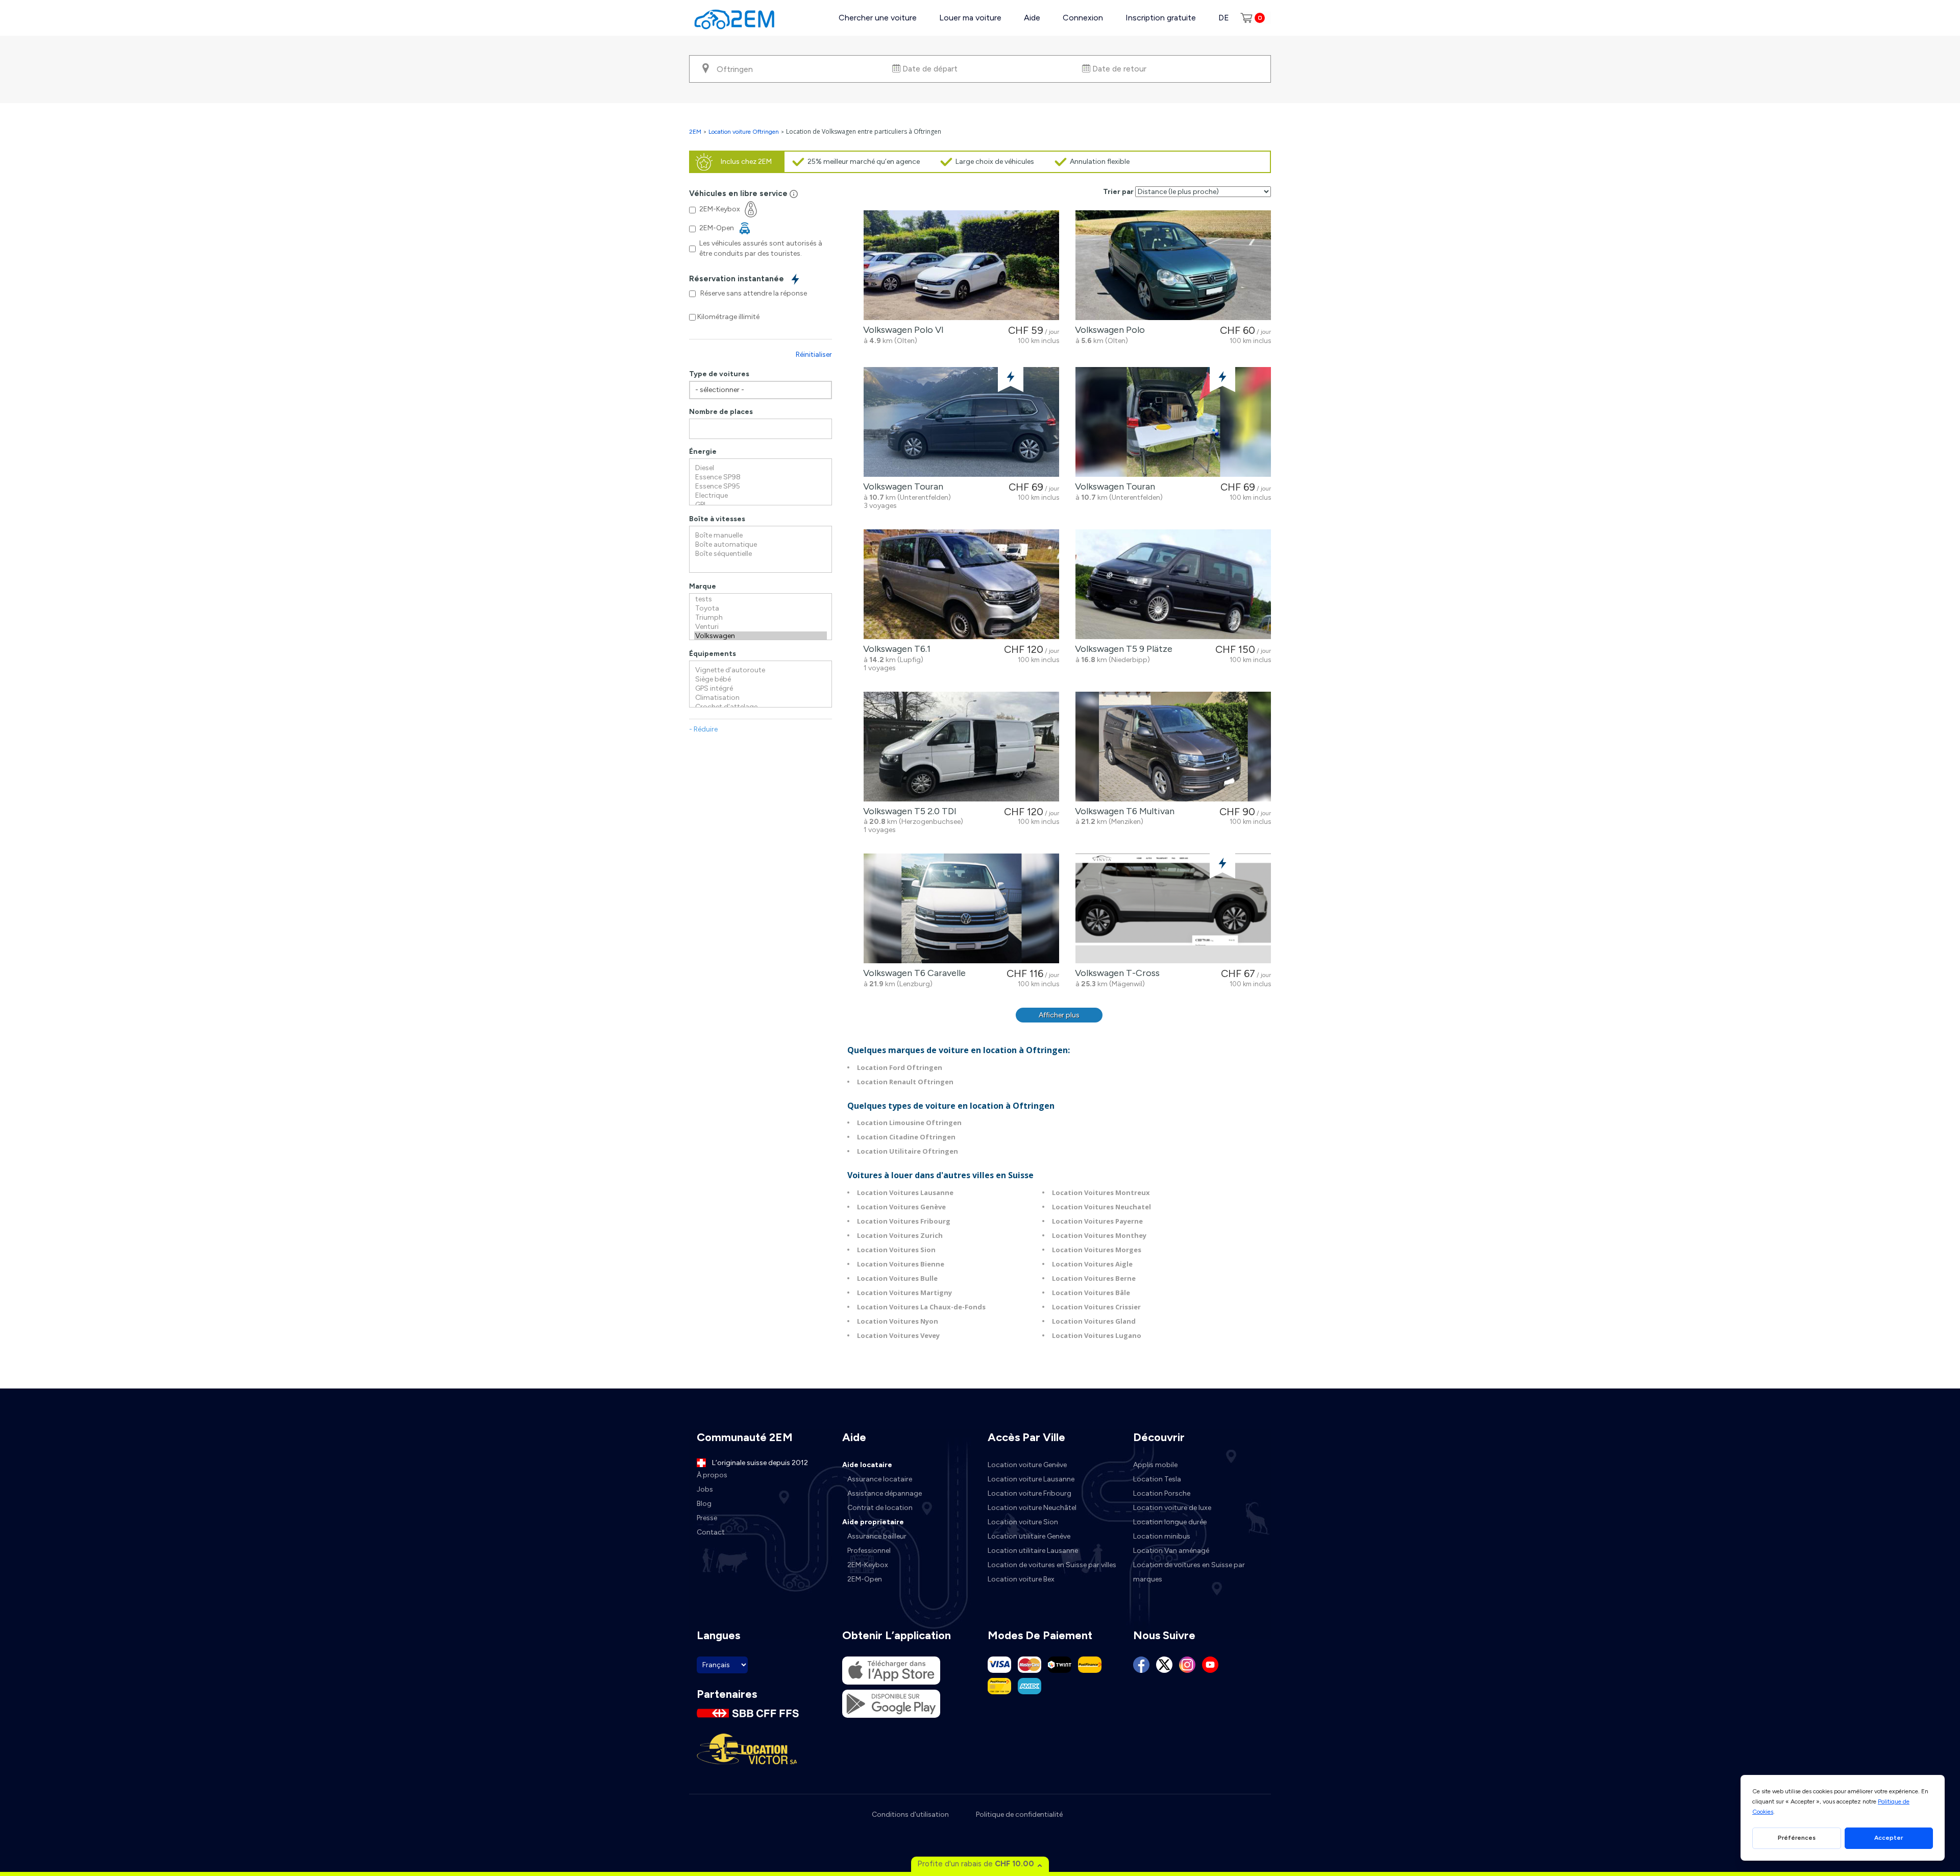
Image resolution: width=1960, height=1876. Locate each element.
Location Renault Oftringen (905, 1082)
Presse (707, 1518)
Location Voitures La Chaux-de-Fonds (921, 1307)
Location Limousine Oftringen (909, 1123)
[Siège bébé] (761, 679)
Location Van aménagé (1171, 1551)
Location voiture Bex (1021, 1579)
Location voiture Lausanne (1031, 1479)
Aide (1032, 18)
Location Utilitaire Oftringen (908, 1151)
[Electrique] (761, 496)
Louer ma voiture (970, 18)
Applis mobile (1155, 1465)
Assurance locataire (880, 1479)
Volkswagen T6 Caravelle (912, 973)
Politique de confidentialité (1019, 1814)
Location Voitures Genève (901, 1207)
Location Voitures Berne (1094, 1278)
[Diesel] (761, 468)
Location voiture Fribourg (1030, 1493)
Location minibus (1162, 1536)
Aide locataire (867, 1465)
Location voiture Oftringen (744, 132)
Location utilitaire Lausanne (1033, 1551)
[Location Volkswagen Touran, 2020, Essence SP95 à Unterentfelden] (961, 422)
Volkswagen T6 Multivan (1123, 811)
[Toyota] (761, 608)
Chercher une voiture (878, 18)
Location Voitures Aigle (1092, 1264)
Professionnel (869, 1551)
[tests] (761, 599)
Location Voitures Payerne (1097, 1221)
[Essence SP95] (761, 486)
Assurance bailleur (877, 1536)
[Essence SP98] (761, 477)
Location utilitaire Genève (1029, 1536)
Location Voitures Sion (896, 1250)
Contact (711, 1532)
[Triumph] (761, 618)
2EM (695, 132)
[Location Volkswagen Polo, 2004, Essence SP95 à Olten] (1173, 265)
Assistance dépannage (885, 1493)
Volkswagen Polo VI (901, 330)
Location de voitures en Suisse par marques (1189, 1572)
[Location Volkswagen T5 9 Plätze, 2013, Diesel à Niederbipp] (1173, 584)
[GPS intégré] (761, 689)
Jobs (705, 1489)
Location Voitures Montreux (1101, 1192)
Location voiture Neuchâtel (1032, 1508)
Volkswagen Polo (1108, 330)
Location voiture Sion (1023, 1522)
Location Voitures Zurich (900, 1235)
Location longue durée (1170, 1522)
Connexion (1083, 18)
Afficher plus (1059, 1015)
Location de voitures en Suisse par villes (1052, 1565)
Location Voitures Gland (1094, 1321)
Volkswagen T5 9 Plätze (1122, 649)
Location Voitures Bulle (897, 1278)
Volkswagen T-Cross (1115, 973)
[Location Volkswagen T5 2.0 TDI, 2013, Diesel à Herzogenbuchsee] (961, 747)
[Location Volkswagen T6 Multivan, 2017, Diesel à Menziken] (1173, 747)
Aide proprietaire (873, 1522)
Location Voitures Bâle (1091, 1293)
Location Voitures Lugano (1097, 1335)
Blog (704, 1504)
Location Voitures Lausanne (905, 1192)
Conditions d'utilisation (910, 1814)
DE (1224, 18)
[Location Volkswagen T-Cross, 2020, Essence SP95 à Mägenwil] (1173, 908)
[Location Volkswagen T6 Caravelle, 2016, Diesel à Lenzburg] (961, 908)
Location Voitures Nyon (898, 1321)
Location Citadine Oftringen (906, 1137)
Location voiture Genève (1027, 1465)
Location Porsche (1162, 1493)
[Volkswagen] (761, 636)
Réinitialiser (814, 355)
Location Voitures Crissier (1096, 1307)
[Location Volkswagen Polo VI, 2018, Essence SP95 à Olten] (961, 265)
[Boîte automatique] (761, 545)
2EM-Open (865, 1579)
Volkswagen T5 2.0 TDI (908, 811)
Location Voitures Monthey (1099, 1235)
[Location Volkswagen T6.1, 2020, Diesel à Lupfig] (961, 584)
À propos (712, 1475)
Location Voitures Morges (1097, 1250)
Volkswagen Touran (901, 486)
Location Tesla (1157, 1479)
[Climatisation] (761, 698)
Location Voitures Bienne (901, 1264)
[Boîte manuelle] (761, 535)
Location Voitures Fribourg (904, 1221)
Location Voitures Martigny (904, 1293)
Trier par (1118, 192)
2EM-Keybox (868, 1565)
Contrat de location (880, 1508)
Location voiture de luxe (1172, 1508)
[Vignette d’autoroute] (761, 670)
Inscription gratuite (1161, 18)
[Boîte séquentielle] (761, 554)
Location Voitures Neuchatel (1101, 1207)
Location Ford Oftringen (900, 1067)
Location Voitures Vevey (898, 1335)
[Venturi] (761, 627)
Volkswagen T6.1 (895, 649)
